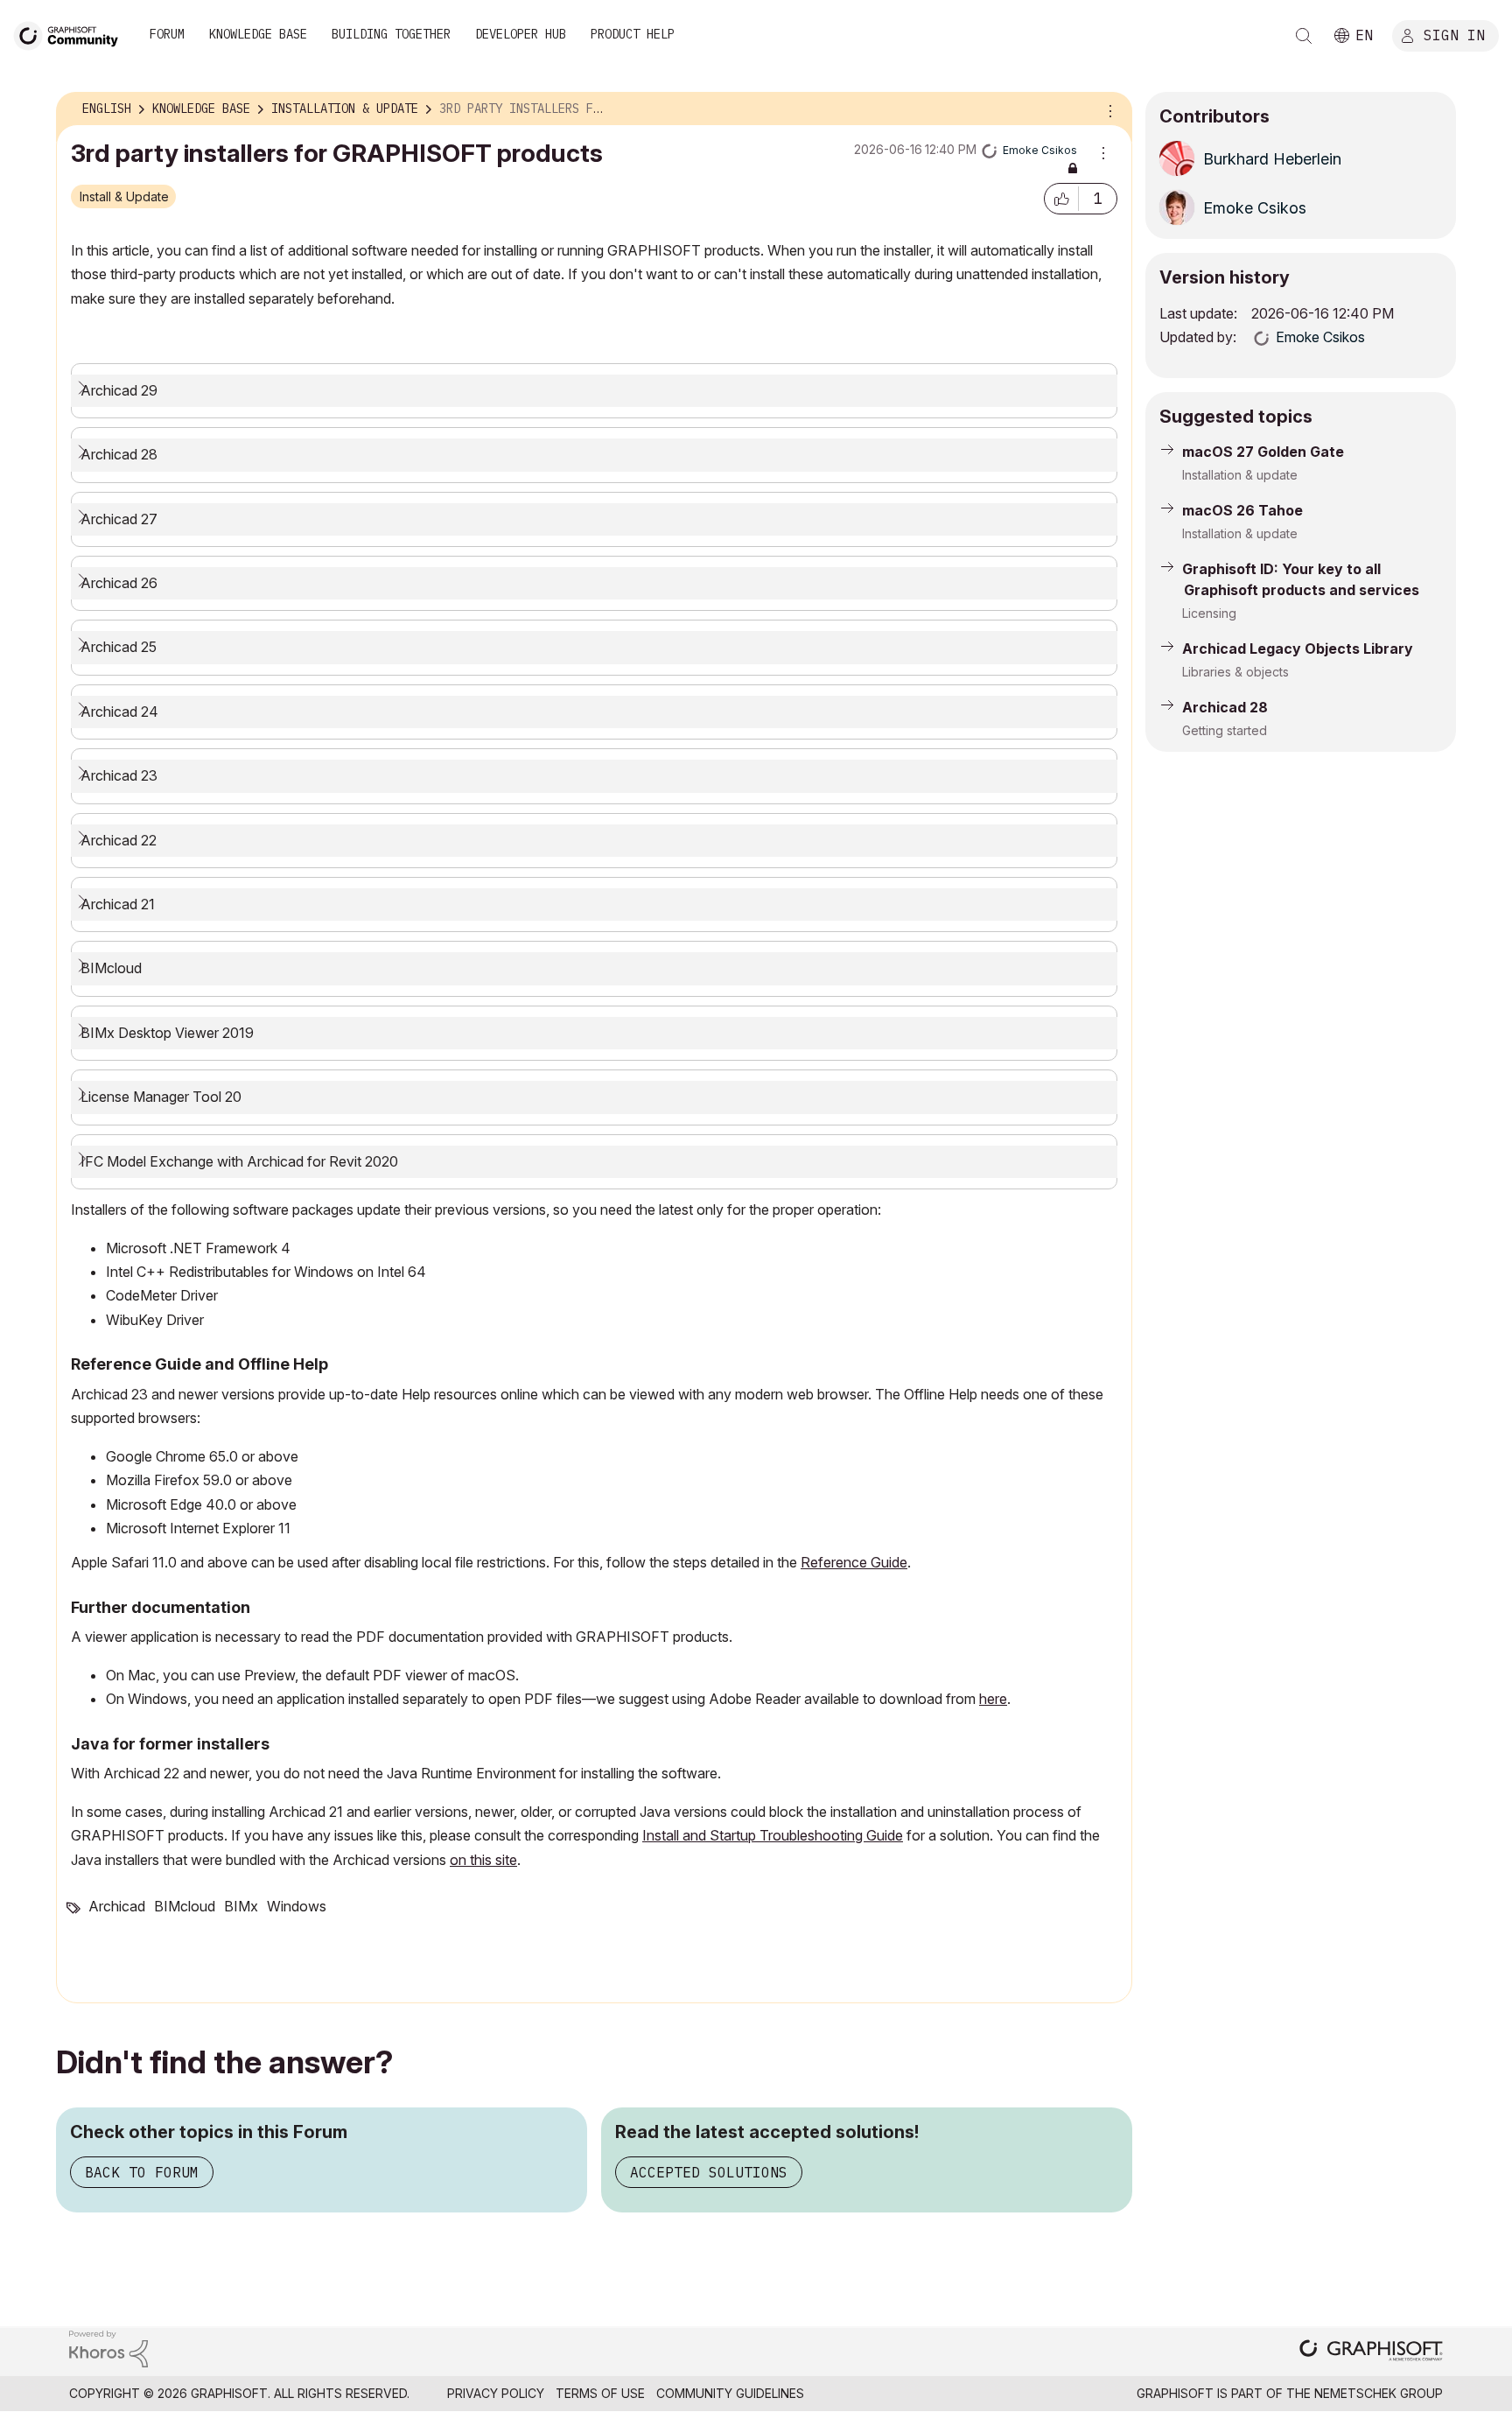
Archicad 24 (119, 712)
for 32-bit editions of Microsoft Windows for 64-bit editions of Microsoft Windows (359, 1042)
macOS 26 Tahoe (1242, 510)
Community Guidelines (730, 2393)
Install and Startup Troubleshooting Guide (773, 1835)
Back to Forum (142, 2172)
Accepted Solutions (709, 2172)
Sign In (1454, 34)
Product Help (633, 34)
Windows (297, 1906)
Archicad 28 (119, 454)
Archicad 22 (119, 840)
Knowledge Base (258, 34)
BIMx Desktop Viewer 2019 (167, 1033)
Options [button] (1108, 109)
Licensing (1209, 613)
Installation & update (1240, 475)
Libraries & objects (1235, 672)
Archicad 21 (118, 904)
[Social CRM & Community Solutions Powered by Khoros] (108, 2348)
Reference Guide (854, 1562)
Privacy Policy (496, 2393)
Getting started (1225, 730)
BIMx (241, 1906)
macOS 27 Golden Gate (1263, 452)
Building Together (391, 34)
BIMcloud (113, 968)
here (993, 1699)
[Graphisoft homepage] (1371, 2352)
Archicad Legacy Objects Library (1298, 649)
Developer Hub (521, 34)
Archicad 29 (119, 390)
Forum (167, 34)
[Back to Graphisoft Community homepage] (72, 34)
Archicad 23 (119, 775)
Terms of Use (600, 2393)
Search (1304, 36)
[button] (1061, 199)
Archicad (117, 1906)
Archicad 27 (119, 519)
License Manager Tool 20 (161, 1097)
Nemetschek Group (1379, 2393)
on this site (483, 1860)
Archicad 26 (119, 583)
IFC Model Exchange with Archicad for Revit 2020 (239, 1161)
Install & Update (124, 196)
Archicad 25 (119, 647)
